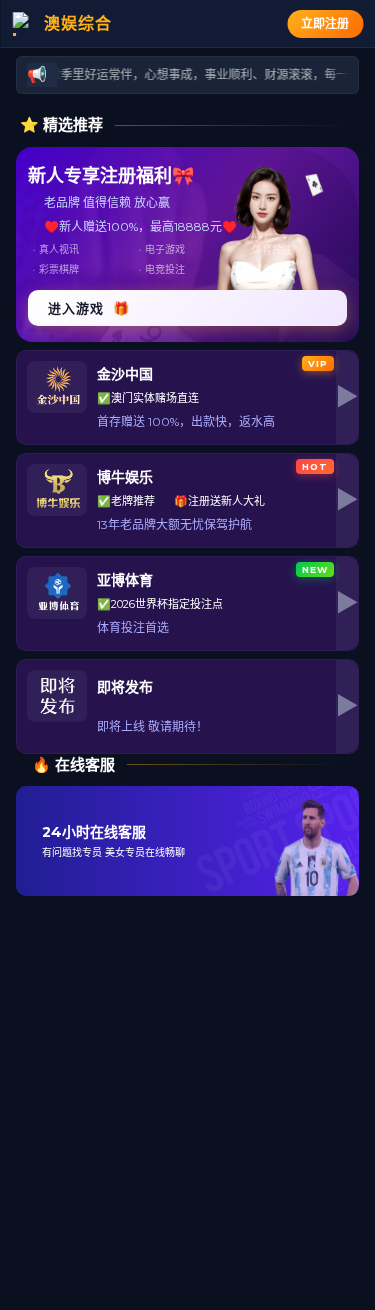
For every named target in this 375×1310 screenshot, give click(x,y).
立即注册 (325, 23)
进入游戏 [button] (89, 308)
